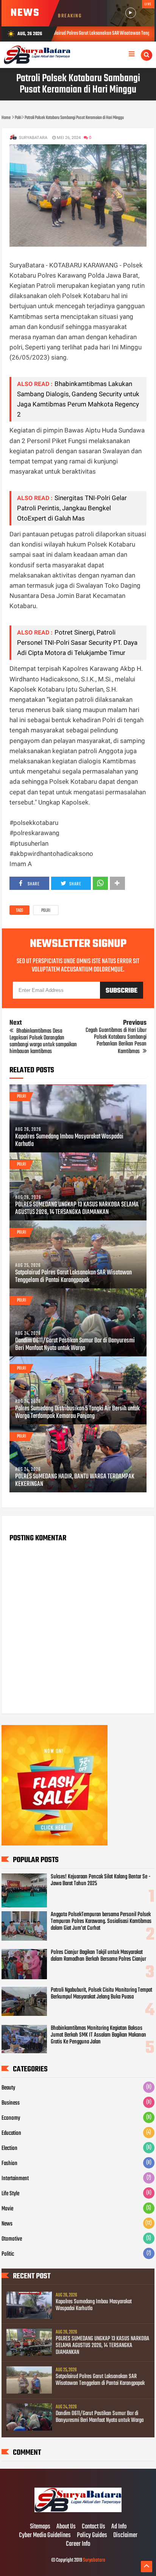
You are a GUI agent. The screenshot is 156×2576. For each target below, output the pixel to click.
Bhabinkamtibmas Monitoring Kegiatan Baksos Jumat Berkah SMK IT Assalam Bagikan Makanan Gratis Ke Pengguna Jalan (98, 2035)
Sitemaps (40, 2527)
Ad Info (119, 2527)
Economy (11, 2118)
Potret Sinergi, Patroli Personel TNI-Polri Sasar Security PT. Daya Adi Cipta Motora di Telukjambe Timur (77, 642)
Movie (7, 2209)
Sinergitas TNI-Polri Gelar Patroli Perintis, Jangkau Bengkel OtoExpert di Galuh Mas (72, 508)
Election (9, 2148)
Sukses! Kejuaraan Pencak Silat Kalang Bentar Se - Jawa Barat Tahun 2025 (101, 1880)
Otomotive (12, 2239)
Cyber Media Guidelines (45, 2536)
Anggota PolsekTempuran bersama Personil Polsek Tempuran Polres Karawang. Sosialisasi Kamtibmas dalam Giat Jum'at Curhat (101, 1921)
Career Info (78, 2544)
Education (11, 2133)
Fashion (9, 2164)
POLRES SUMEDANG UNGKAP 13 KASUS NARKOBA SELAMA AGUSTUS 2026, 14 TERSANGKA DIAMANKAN (77, 1209)
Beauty (8, 2088)
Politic (8, 2254)
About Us (66, 2527)
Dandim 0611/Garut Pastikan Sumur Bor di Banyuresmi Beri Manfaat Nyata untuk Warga (75, 1345)
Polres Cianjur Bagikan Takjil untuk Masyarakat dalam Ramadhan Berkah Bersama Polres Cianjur (98, 1956)
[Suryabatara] (78, 2511)
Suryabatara (94, 2560)
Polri (46, 911)
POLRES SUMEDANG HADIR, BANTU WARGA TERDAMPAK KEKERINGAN (75, 1481)
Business (11, 2103)
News (7, 2224)
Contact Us (94, 2527)
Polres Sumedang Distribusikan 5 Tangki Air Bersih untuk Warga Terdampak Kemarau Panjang (77, 1413)
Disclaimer (125, 2536)
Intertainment (15, 2179)
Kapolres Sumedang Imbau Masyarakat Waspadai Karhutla (69, 1141)
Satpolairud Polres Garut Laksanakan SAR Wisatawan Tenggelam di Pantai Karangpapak (73, 1277)
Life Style (10, 2194)
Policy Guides (92, 2536)
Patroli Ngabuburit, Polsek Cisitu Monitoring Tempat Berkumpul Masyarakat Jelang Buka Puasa (101, 1994)
